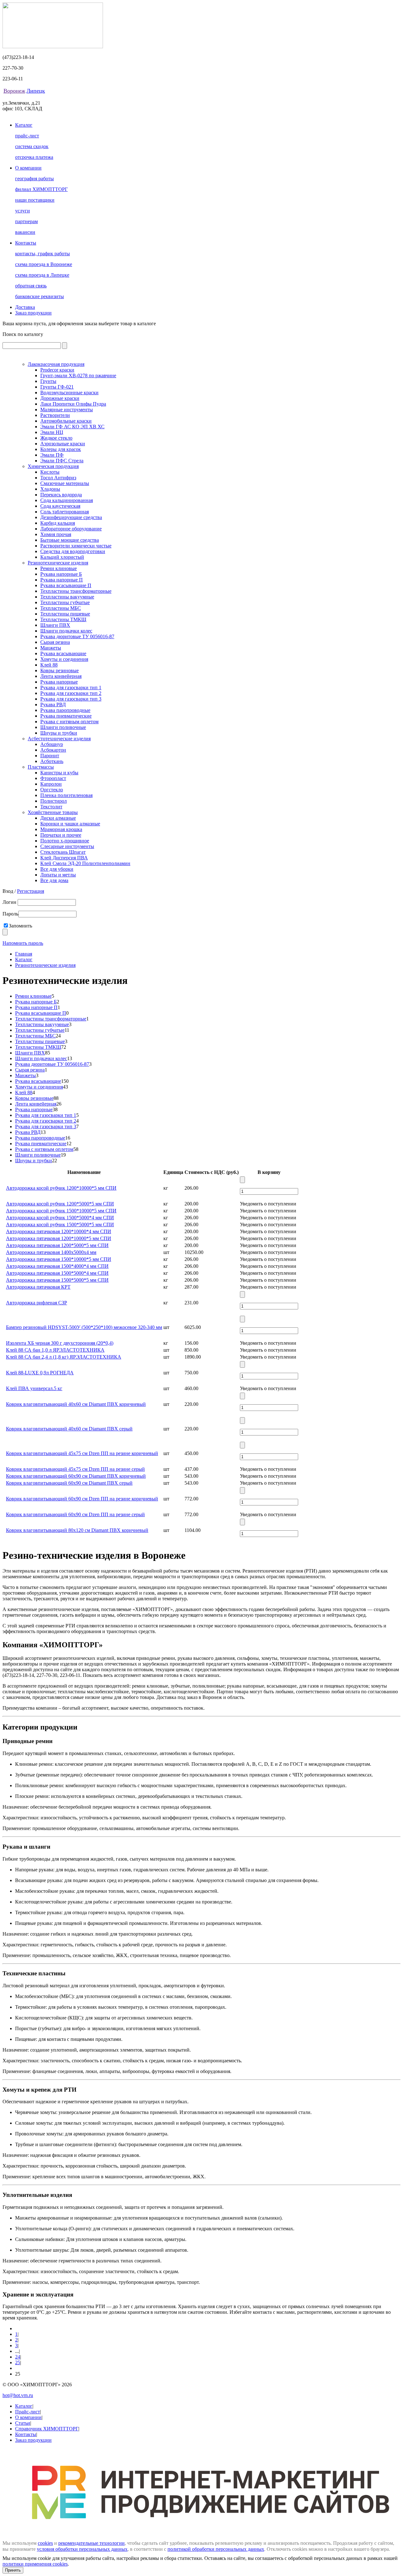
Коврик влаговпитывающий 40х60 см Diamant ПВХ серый (69, 1429)
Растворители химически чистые (76, 546)
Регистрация (31, 891)
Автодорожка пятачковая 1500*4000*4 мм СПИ (57, 1266)
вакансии (25, 232)
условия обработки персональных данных (82, 2549)
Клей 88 (49, 665)
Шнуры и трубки (59, 733)
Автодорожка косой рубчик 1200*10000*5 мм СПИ (61, 1188)
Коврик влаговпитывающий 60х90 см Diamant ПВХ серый (69, 1483)
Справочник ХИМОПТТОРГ (47, 2429)
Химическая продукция (53, 466)
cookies (45, 2543)
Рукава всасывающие (63, 653)
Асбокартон (53, 750)
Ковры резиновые (60, 670)
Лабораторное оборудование (71, 529)
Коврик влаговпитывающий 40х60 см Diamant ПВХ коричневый (76, 1404)
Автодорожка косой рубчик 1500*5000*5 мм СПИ (60, 1224)
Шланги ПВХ (55, 625)
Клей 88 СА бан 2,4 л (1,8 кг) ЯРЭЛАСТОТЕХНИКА (64, 1357)
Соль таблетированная (65, 512)
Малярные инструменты (67, 410)
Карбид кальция (58, 523)
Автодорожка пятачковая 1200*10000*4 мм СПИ (59, 1231)
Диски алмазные (58, 818)
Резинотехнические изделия (58, 563)
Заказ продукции (33, 313)
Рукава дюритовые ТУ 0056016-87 (77, 636)
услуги (23, 211)
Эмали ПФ (52, 455)
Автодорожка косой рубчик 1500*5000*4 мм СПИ (60, 1218)
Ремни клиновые (59, 568)
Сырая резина (55, 642)
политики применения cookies (35, 2564)
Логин (10, 902)
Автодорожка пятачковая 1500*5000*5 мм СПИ (57, 1280)
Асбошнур (52, 744)
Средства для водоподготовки (73, 551)
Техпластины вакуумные (67, 597)
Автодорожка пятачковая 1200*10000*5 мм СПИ (59, 1238)
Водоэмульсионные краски (69, 393)
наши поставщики (35, 200)
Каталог (24, 125)
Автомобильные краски (66, 421)
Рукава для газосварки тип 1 (71, 687)
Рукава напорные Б (61, 574)
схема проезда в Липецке (42, 275)
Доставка (25, 307)
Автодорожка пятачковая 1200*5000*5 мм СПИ (57, 1245)
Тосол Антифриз (58, 478)
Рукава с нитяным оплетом (69, 722)
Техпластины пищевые (65, 614)
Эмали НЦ (52, 432)
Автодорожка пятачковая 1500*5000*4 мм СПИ (57, 1273)
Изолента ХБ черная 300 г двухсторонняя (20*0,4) (60, 1343)
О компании (28, 168)
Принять (13, 2570)
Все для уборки (57, 869)
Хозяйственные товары (53, 812)
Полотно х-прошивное (65, 841)
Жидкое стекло (56, 438)
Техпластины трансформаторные (76, 591)
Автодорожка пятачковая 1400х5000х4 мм (51, 1252)
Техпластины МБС (61, 608)
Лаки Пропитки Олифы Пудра (73, 404)
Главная (24, 954)
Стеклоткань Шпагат (63, 852)
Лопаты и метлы (58, 875)
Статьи (23, 2423)
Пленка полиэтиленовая (66, 795)
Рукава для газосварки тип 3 (71, 699)
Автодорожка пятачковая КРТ (38, 1287)
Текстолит (51, 807)
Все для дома (54, 880)
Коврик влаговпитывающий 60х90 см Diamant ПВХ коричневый (76, 1476)
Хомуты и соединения (64, 659)
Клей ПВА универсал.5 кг (34, 1388)
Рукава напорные (59, 682)
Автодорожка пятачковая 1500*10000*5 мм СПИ (59, 1259)
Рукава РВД (53, 705)
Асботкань (52, 761)
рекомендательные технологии (91, 2543)
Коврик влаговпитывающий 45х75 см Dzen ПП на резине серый (75, 1469)
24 (18, 2357)
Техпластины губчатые (65, 602)
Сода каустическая (60, 506)
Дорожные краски (60, 398)
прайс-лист (27, 136)
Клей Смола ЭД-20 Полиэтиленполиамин (85, 863)
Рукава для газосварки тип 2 (71, 693)
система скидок (32, 146)
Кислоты (50, 472)
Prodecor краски (57, 370)
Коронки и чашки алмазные (70, 824)
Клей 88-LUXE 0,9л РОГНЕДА (40, 1373)
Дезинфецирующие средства (71, 517)
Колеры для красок (61, 449)
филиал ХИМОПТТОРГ (41, 189)
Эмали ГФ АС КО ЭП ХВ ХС (72, 427)
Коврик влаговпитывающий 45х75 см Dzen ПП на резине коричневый (82, 1453)
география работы (34, 179)
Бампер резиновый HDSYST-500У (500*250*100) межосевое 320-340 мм (84, 1327)
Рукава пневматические (66, 716)
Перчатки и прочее (61, 835)
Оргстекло (52, 790)
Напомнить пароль (23, 943)
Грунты (48, 381)
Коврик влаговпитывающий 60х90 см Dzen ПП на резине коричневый (82, 1499)
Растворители (55, 415)
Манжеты (51, 648)
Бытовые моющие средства (70, 540)
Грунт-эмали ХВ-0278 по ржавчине (78, 375)
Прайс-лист (28, 2412)
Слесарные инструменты (67, 846)
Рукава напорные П (62, 580)
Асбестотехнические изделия (59, 739)
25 (18, 2362)
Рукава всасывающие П (66, 585)
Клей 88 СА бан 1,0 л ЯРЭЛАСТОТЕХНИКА (55, 1350)
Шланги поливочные (63, 727)
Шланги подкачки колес (66, 631)
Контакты (26, 243)
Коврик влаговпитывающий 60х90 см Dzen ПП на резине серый (75, 1514)
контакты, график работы (43, 254)
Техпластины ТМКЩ (63, 619)
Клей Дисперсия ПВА (64, 858)
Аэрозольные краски (63, 444)
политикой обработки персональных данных (216, 2549)
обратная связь (31, 286)
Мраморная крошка (61, 829)
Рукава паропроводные (65, 710)
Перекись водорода (61, 495)
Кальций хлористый (62, 557)
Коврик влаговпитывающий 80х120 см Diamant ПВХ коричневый (77, 1530)
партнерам (26, 221)
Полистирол (54, 801)
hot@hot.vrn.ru (18, 2395)
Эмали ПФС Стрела (62, 461)
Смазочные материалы (65, 483)
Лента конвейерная (61, 676)
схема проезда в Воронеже (44, 264)
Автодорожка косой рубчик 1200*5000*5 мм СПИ (60, 1204)
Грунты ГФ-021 (57, 387)
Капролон (51, 784)
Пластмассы (41, 767)
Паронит (50, 756)
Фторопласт (53, 778)
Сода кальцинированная (67, 500)
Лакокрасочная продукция (56, 364)
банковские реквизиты (40, 296)
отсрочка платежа (34, 157)
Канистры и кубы (59, 773)
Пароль (10, 914)
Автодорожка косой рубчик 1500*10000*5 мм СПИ (61, 1211)
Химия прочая (56, 534)
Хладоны (50, 489)
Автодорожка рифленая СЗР (37, 1303)
